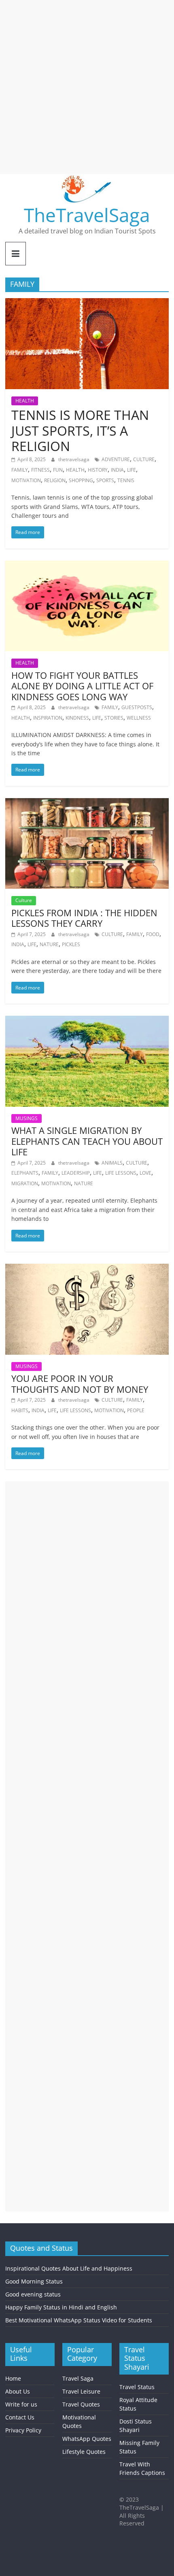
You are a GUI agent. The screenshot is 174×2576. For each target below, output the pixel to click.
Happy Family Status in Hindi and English (61, 2307)
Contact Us (20, 2417)
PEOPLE (136, 1410)
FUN (58, 470)
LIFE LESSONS (121, 1173)
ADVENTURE (116, 459)
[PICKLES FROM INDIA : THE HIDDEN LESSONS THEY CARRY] (87, 803)
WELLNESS (139, 718)
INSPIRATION (48, 718)
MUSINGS (27, 1118)
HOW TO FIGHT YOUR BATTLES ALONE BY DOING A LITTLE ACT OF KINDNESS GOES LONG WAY (82, 686)
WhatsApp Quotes (87, 2439)
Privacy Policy (23, 2430)
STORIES (114, 718)
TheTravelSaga (87, 215)
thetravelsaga (74, 459)
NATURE (49, 944)
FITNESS (40, 470)
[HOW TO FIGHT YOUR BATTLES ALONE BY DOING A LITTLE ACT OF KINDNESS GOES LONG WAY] (87, 566)
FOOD (153, 934)
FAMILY (20, 470)
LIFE (132, 470)
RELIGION (55, 480)
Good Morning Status (34, 2281)
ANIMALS (112, 1163)
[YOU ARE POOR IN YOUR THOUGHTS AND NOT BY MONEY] (87, 1269)
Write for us (21, 2404)
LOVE (145, 1173)
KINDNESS (77, 718)
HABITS (20, 1410)
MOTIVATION (26, 480)
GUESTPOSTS (137, 707)
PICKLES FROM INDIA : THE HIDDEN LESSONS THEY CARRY (84, 918)
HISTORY (98, 470)
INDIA (117, 470)
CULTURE (144, 459)
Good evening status (33, 2294)
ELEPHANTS (25, 1173)
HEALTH (25, 401)
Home (13, 2378)
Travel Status (137, 2387)
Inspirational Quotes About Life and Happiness (69, 2268)
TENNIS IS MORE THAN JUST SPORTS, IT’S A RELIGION (80, 430)
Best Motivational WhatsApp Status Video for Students (79, 2320)
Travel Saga (78, 2378)
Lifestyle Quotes (84, 2452)
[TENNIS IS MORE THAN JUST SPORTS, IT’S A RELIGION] (87, 303)
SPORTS (105, 480)
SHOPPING (81, 480)
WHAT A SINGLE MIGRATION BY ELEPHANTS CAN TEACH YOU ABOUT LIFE (87, 1141)
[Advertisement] (87, 87)
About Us (18, 2391)
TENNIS (126, 480)
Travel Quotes (81, 2404)
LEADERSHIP (76, 1173)
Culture (24, 900)
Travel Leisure (81, 2391)
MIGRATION (25, 1183)
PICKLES (71, 944)
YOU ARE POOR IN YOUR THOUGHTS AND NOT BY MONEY (80, 1383)
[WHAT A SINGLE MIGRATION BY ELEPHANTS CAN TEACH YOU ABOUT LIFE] (87, 1021)
